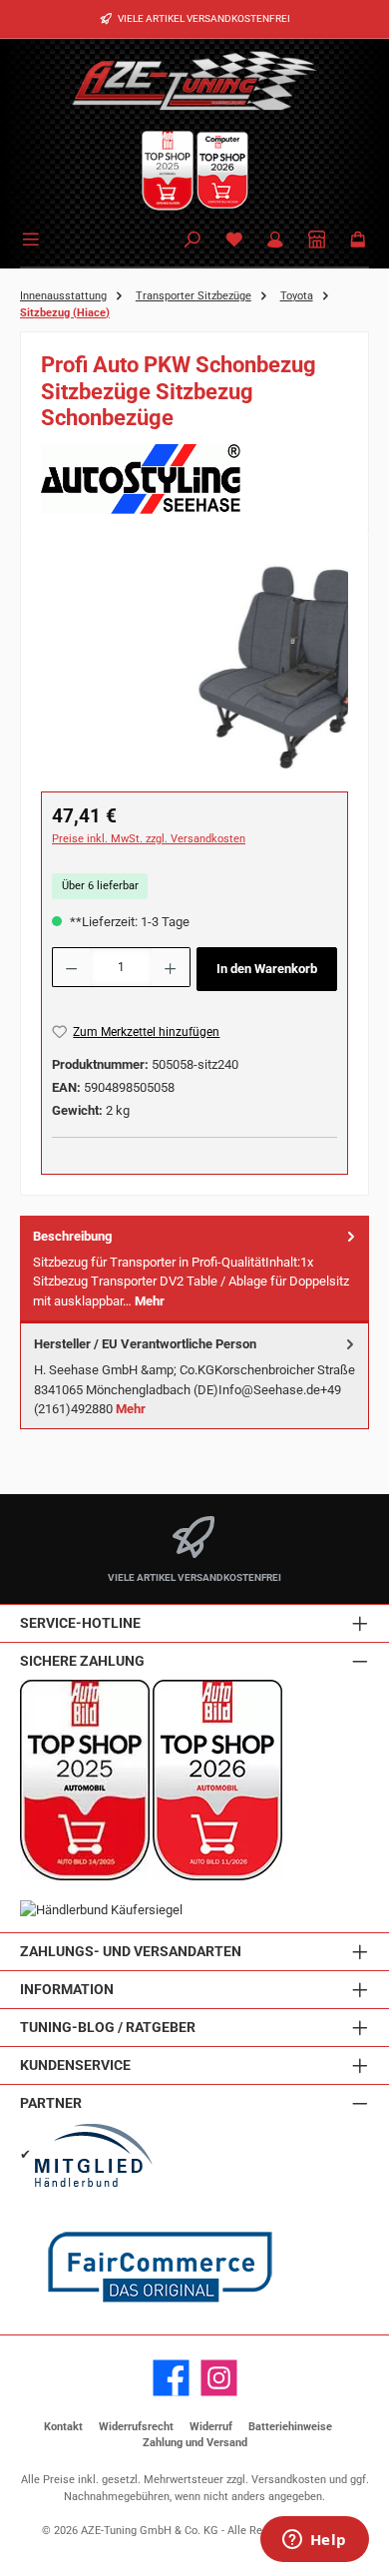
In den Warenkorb (267, 969)
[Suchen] (193, 241)
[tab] (194, 1269)
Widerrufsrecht (136, 2427)
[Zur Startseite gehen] (194, 80)
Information (67, 1990)
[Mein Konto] (275, 241)
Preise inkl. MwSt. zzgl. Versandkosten (149, 839)
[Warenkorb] (358, 241)
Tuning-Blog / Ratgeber (108, 2028)
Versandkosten (289, 2480)
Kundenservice (75, 2065)
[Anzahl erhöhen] (171, 967)
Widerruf (211, 2427)
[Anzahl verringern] (71, 967)
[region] (194, 666)
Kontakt (63, 2427)
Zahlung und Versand (195, 2443)
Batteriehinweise (290, 2427)
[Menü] (34, 238)
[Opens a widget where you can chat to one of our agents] (314, 2541)
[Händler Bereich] (317, 241)
